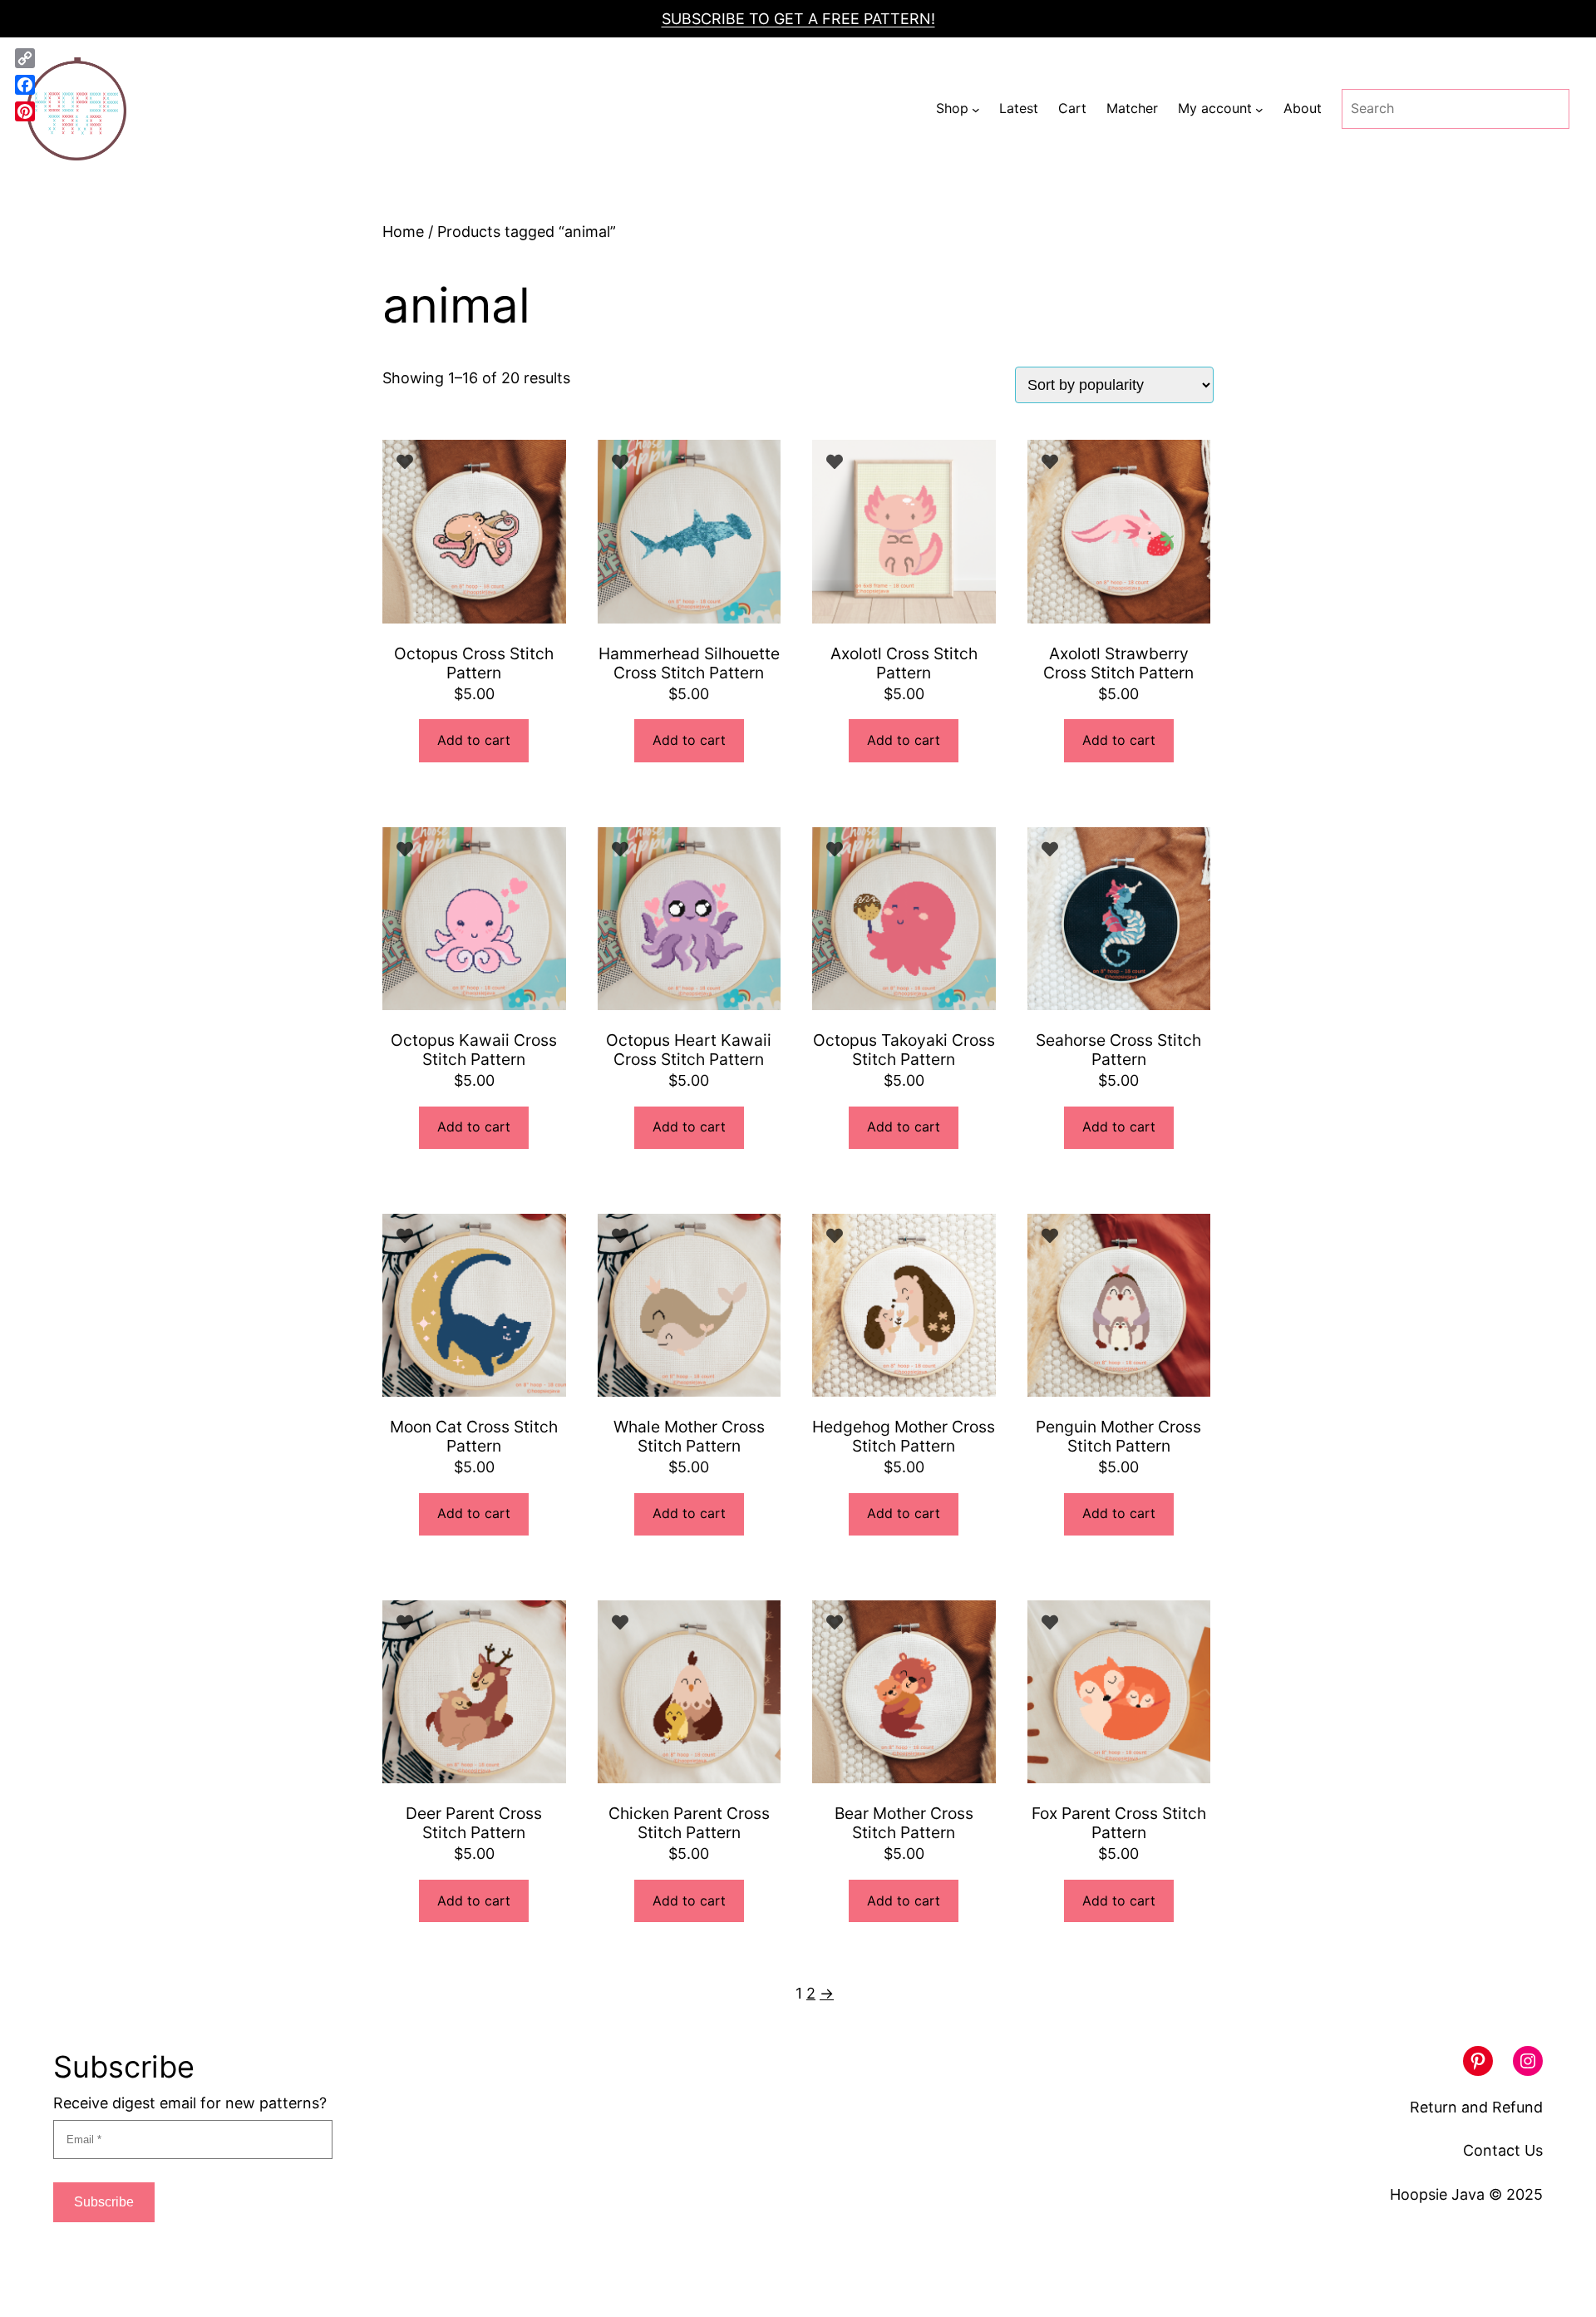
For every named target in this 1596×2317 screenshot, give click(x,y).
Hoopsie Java (1437, 2194)
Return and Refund (1476, 2107)
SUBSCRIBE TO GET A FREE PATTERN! (798, 19)
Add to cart (474, 740)
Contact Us (1503, 2150)
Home (403, 232)
